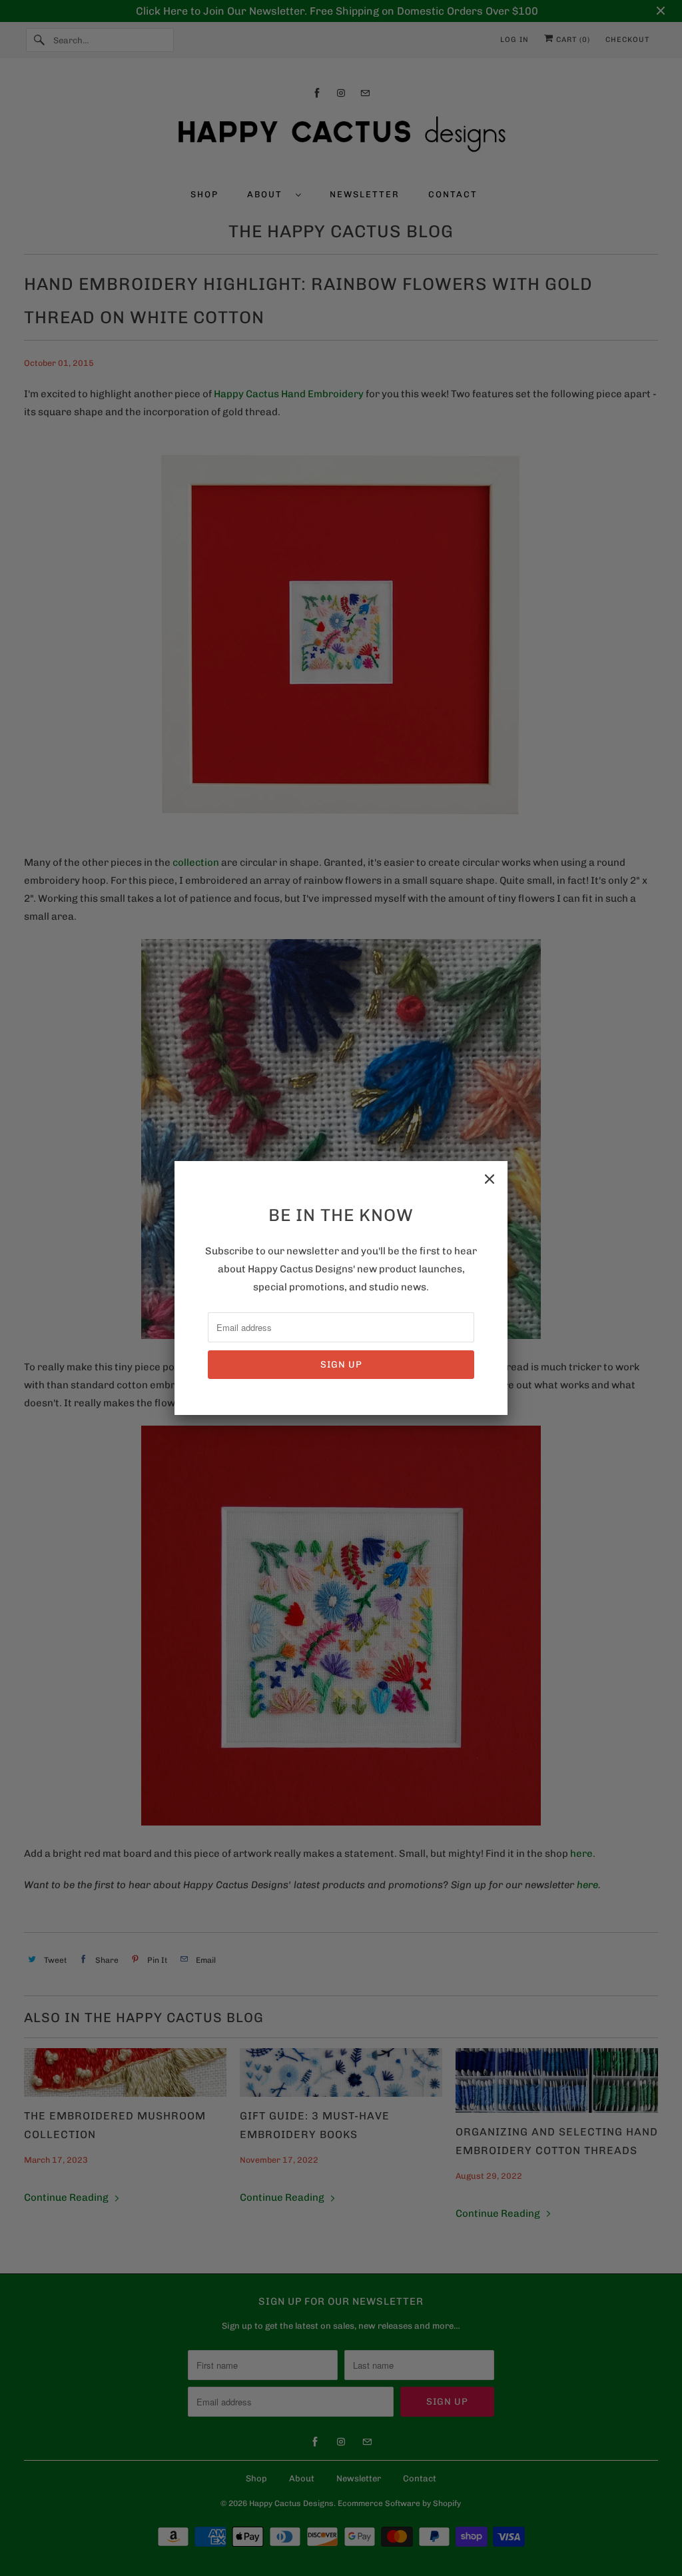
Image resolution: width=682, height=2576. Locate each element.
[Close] (490, 1179)
